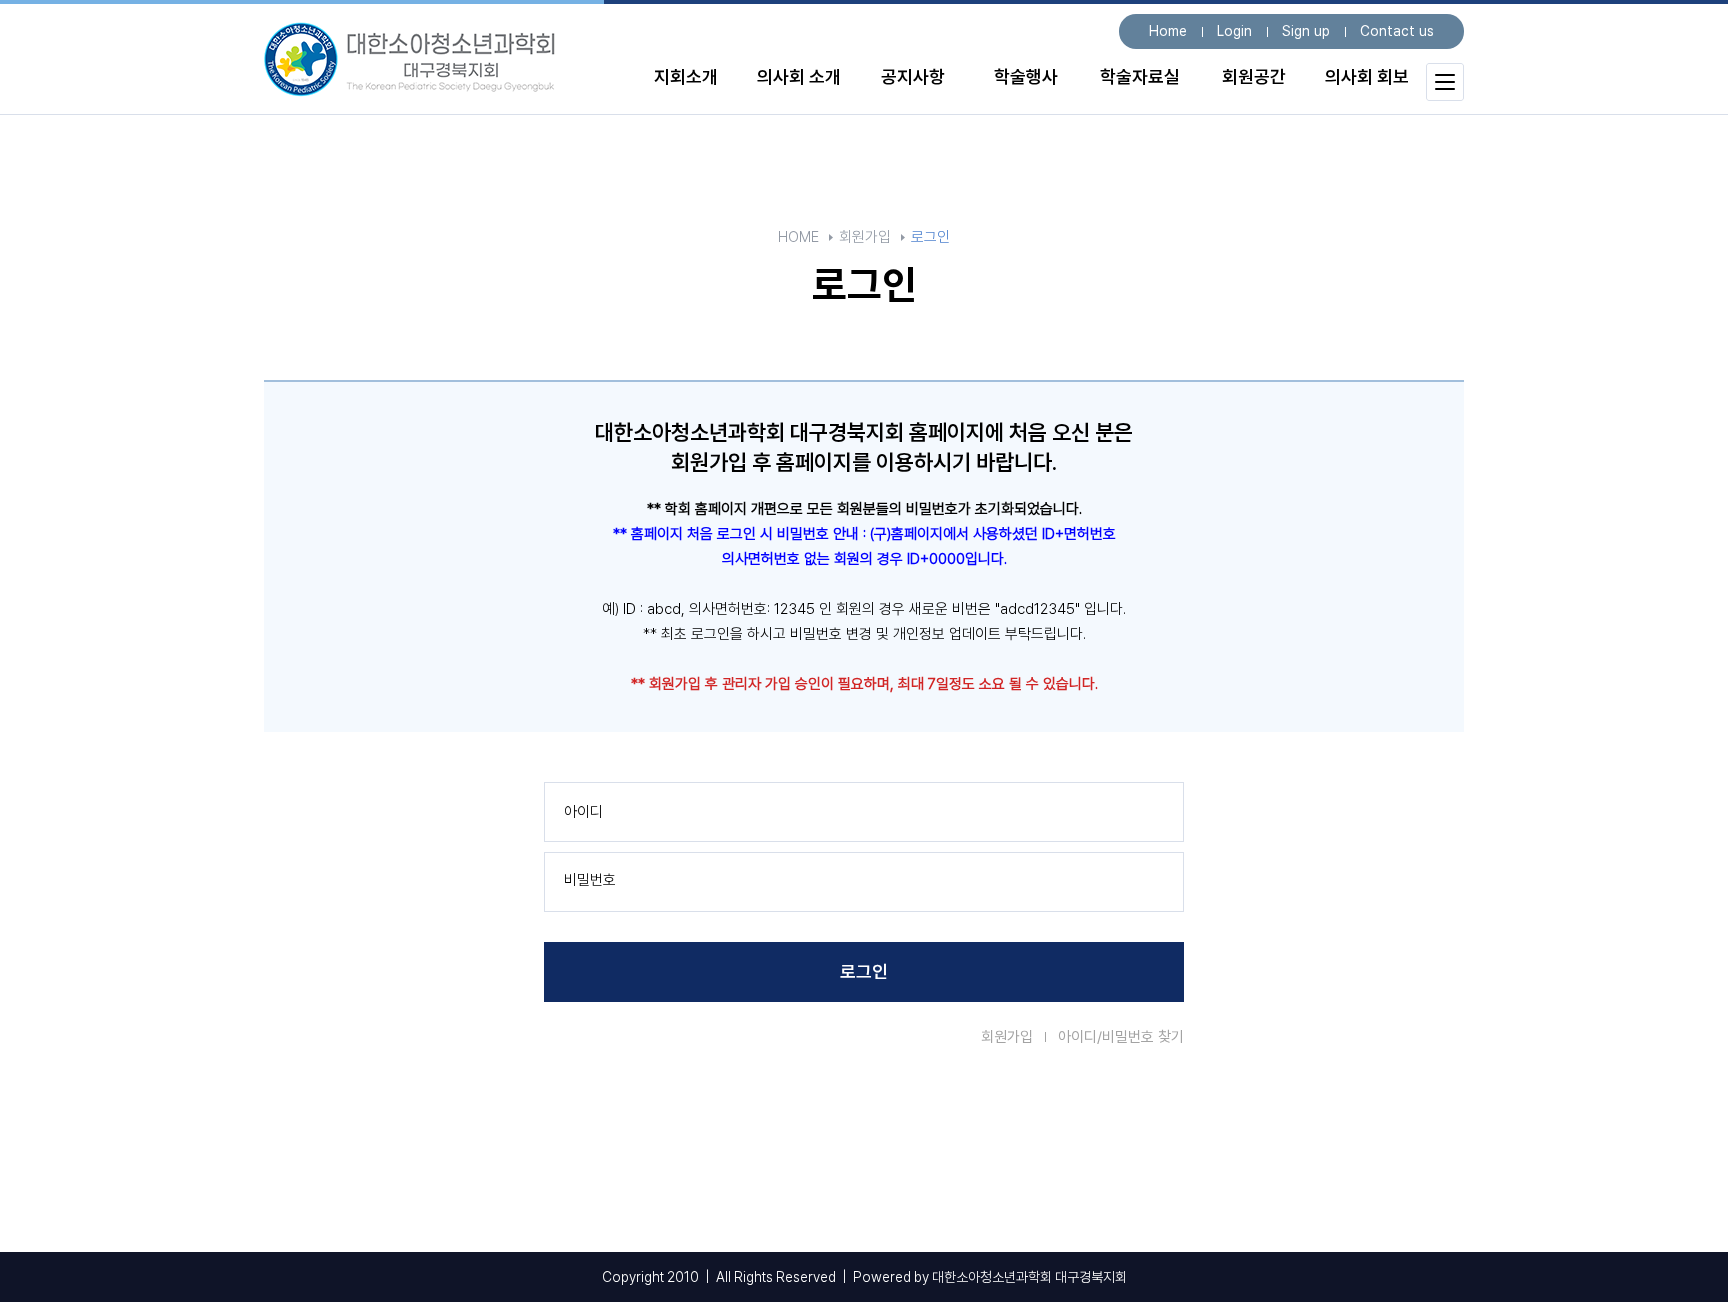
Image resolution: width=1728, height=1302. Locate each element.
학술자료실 (1140, 76)
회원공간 (1254, 76)
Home (1168, 31)
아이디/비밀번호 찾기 (1121, 1037)
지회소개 (686, 76)
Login (1234, 31)
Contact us (1397, 31)
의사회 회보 (1367, 76)
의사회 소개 (799, 76)
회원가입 (1007, 1037)
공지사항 (913, 76)
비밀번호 (590, 880)
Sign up (1306, 31)
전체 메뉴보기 (1445, 82)
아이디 (583, 812)
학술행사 (1026, 76)
